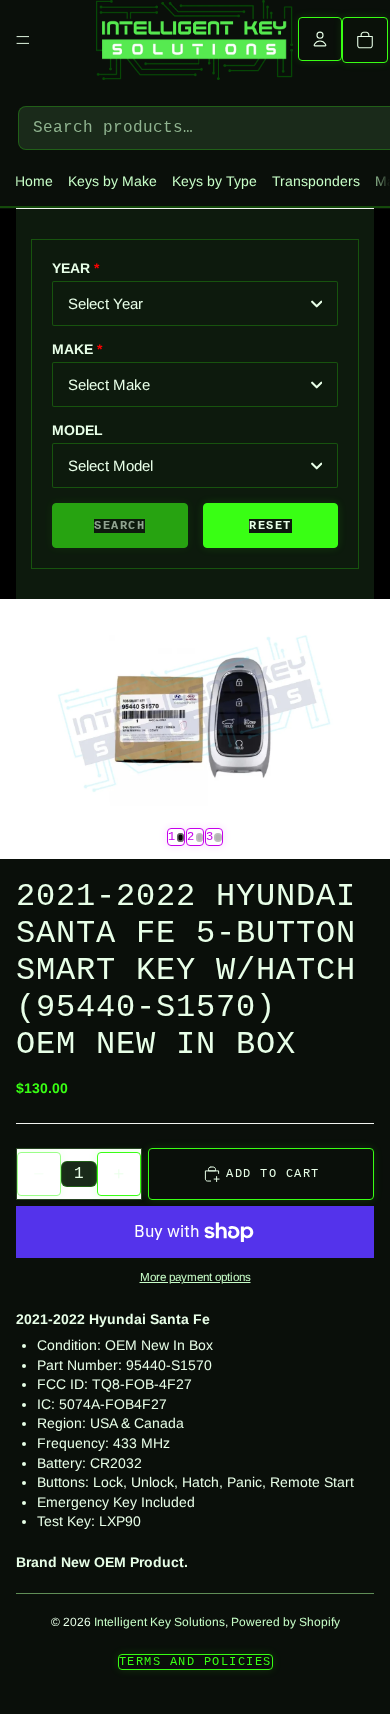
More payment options (195, 1276)
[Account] (320, 39)
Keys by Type (214, 181)
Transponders (316, 181)
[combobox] (195, 303)
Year (71, 268)
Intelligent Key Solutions (159, 1622)
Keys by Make (112, 181)
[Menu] (23, 40)
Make (72, 349)
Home (34, 181)
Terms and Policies (195, 1662)
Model (77, 430)
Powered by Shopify (285, 1622)
